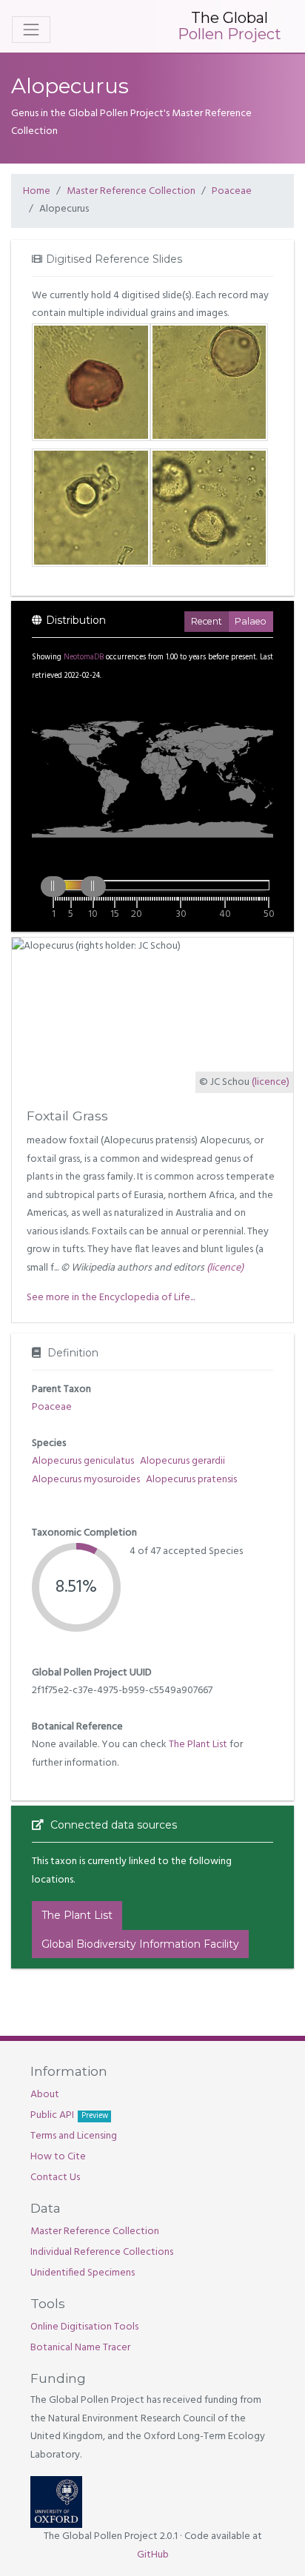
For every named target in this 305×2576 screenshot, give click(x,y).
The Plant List (198, 1745)
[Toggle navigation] (31, 30)
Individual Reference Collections (102, 2252)
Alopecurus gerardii (182, 1461)
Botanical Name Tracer (80, 2348)
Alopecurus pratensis (191, 1480)
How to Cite (58, 2157)
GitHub (153, 2555)
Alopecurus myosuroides (86, 1480)
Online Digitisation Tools (84, 2327)
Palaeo (251, 621)
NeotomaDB (84, 658)
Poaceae (232, 191)
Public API (69, 2115)
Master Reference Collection (131, 191)
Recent (207, 621)
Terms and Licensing (74, 2136)
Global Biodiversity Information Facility (140, 1944)
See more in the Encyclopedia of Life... (111, 1298)
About (45, 2095)
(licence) (271, 1082)
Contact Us (55, 2178)
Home (37, 191)
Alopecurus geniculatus (83, 1461)
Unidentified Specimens (83, 2273)
